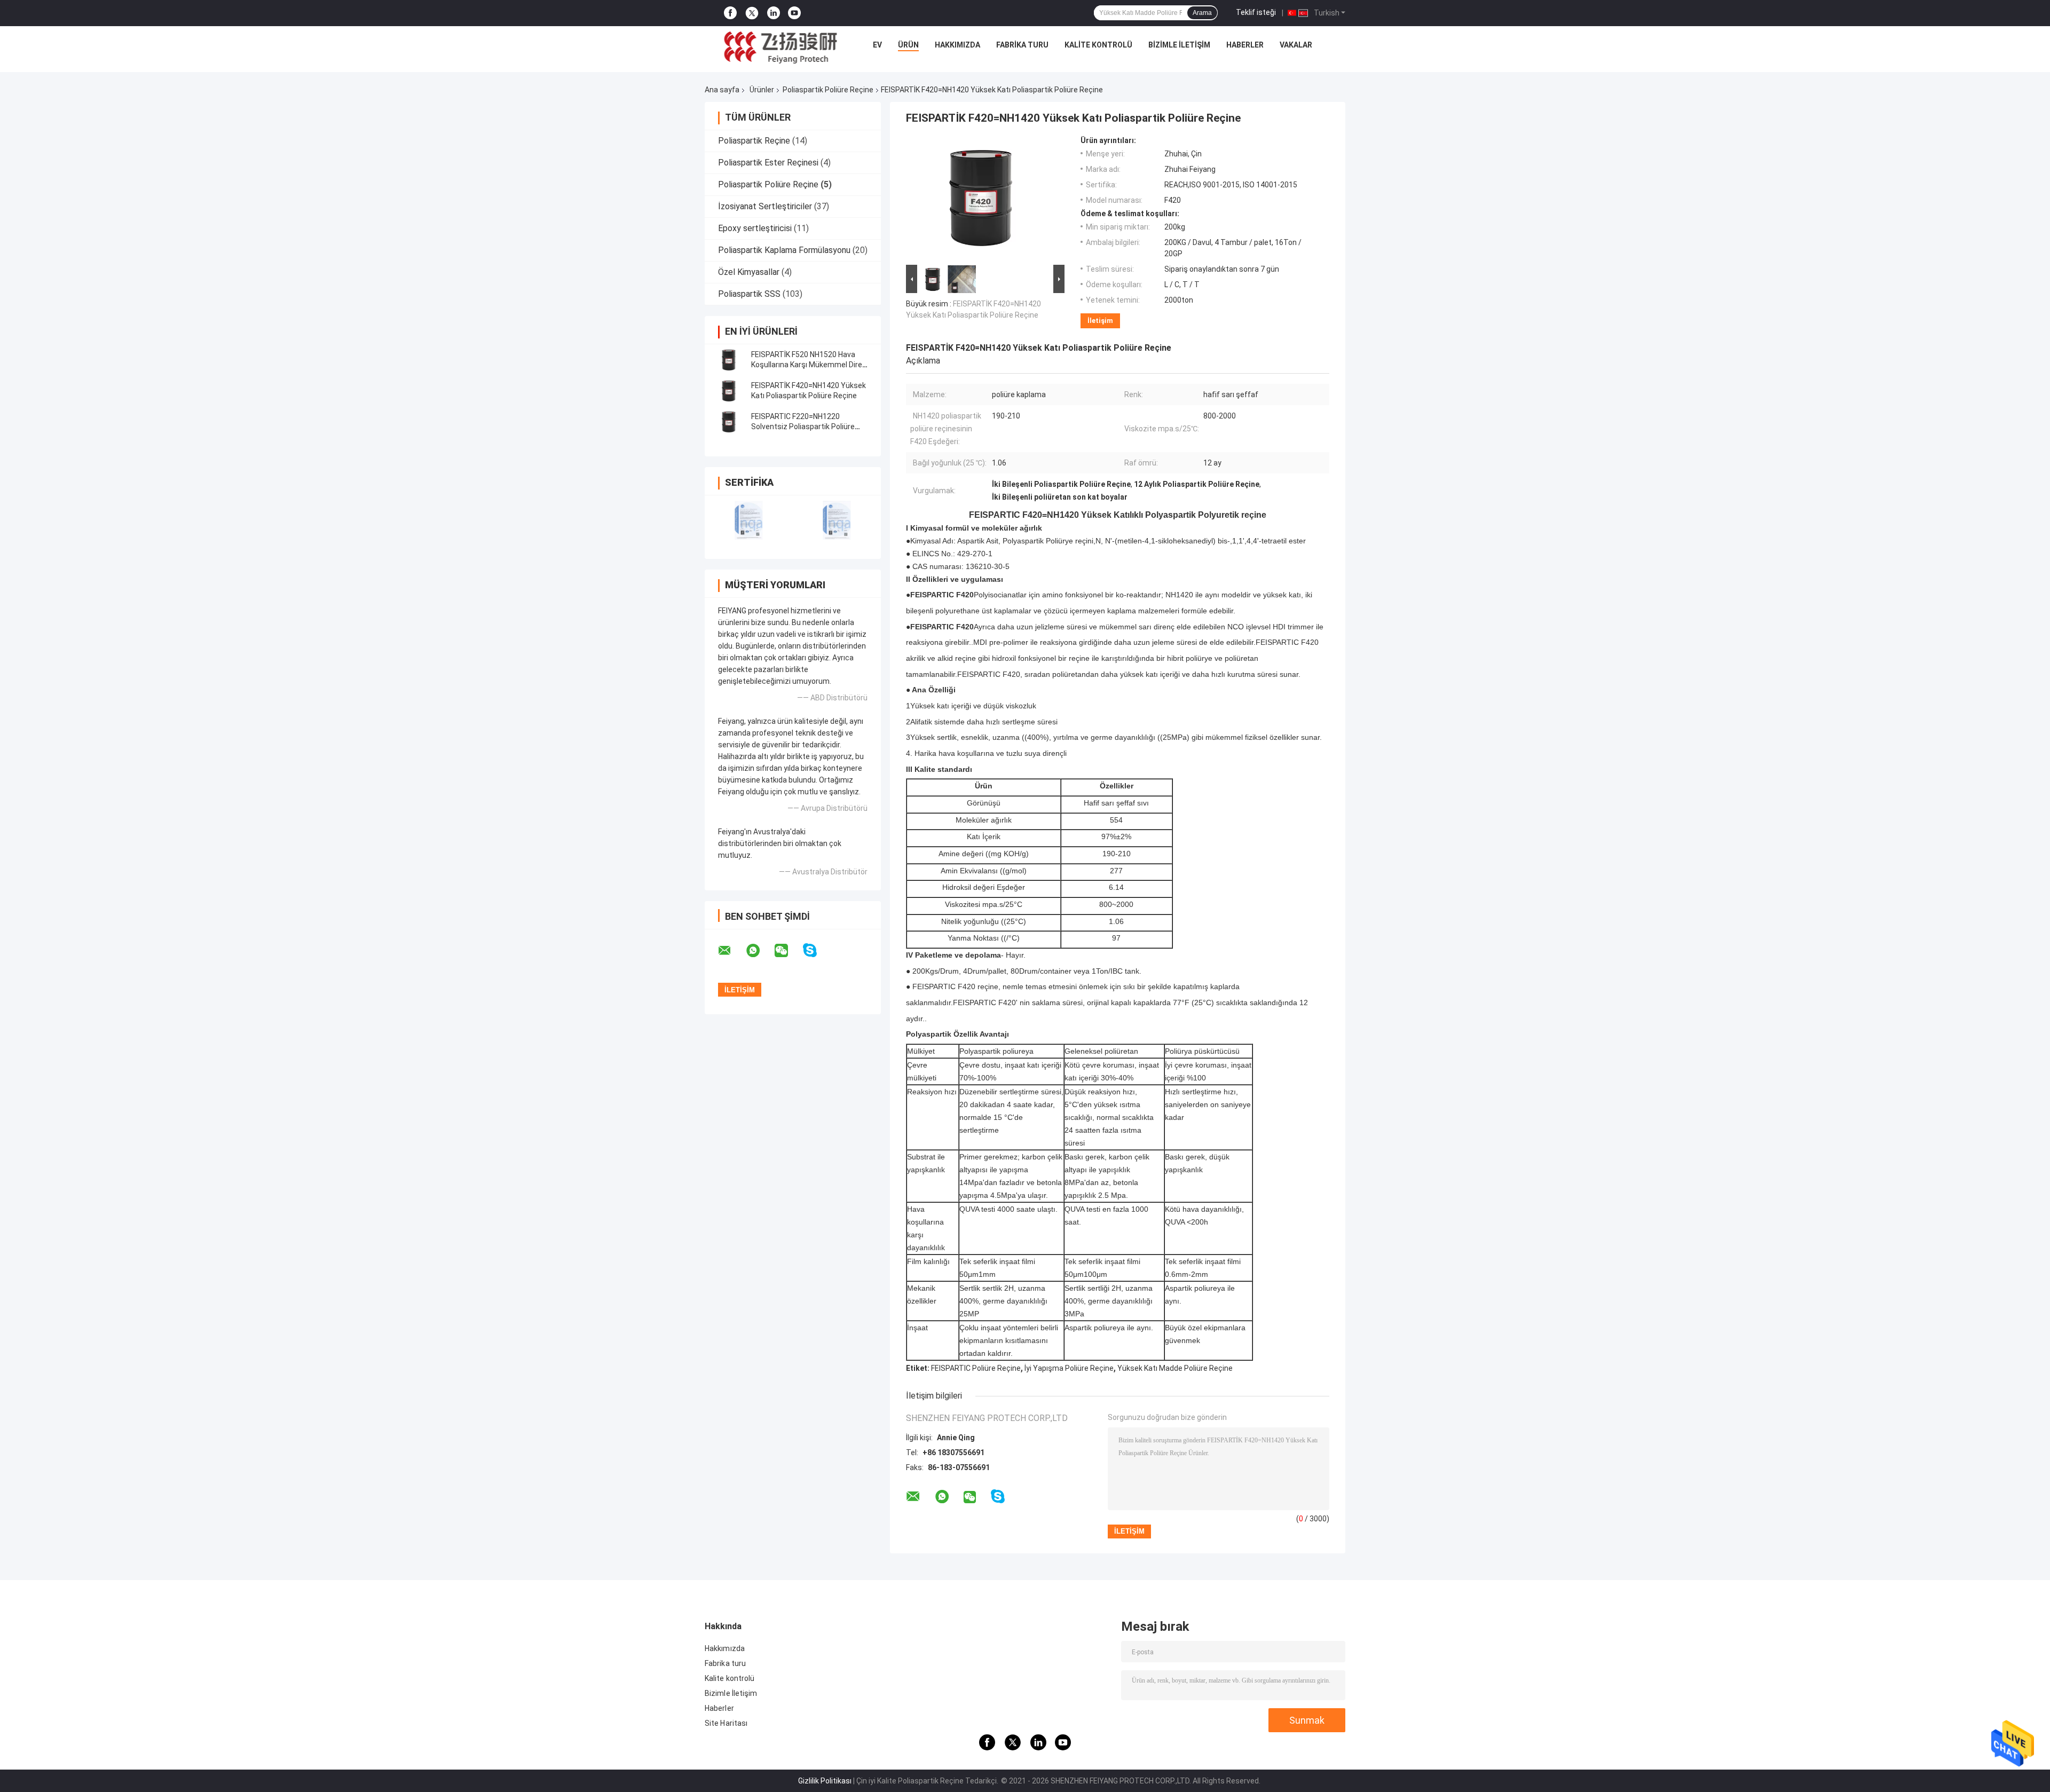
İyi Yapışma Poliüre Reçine (1069, 1368)
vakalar (1296, 45)
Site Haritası (726, 1723)
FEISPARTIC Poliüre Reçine (976, 1368)
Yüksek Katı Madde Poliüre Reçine (1175, 1368)
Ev (877, 45)
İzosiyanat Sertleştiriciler (765, 206)
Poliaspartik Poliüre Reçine (828, 90)
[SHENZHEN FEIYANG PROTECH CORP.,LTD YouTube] (794, 13)
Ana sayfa (722, 90)
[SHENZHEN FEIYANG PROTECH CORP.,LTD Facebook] (730, 13)
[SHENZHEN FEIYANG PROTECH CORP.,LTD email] (731, 951)
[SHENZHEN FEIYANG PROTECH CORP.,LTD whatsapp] (760, 951)
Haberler (1245, 45)
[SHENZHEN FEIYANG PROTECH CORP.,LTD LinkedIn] (774, 13)
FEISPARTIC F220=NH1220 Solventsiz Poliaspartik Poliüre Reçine (803, 427)
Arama (1202, 13)
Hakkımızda (957, 45)
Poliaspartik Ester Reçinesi (768, 163)
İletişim (1100, 321)
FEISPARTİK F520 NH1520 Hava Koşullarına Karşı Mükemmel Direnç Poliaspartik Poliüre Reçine (811, 365)
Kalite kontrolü (1098, 45)
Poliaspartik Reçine (754, 141)
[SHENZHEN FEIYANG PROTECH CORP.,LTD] (780, 48)
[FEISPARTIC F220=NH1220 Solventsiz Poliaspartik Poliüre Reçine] (729, 422)
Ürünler (762, 90)
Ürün (908, 45)
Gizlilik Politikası (825, 1781)
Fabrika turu (1022, 45)
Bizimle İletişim (1179, 45)
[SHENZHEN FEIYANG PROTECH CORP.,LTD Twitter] (752, 13)
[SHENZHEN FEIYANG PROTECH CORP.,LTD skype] (817, 950)
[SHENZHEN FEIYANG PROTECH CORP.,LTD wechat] (788, 951)
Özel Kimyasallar (749, 272)
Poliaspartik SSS (749, 294)
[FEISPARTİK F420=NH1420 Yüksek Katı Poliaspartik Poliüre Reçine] (729, 391)
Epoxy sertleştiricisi (755, 228)
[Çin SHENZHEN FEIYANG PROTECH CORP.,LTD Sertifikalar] (749, 520)
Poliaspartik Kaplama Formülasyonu (784, 250)
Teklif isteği (1256, 12)
